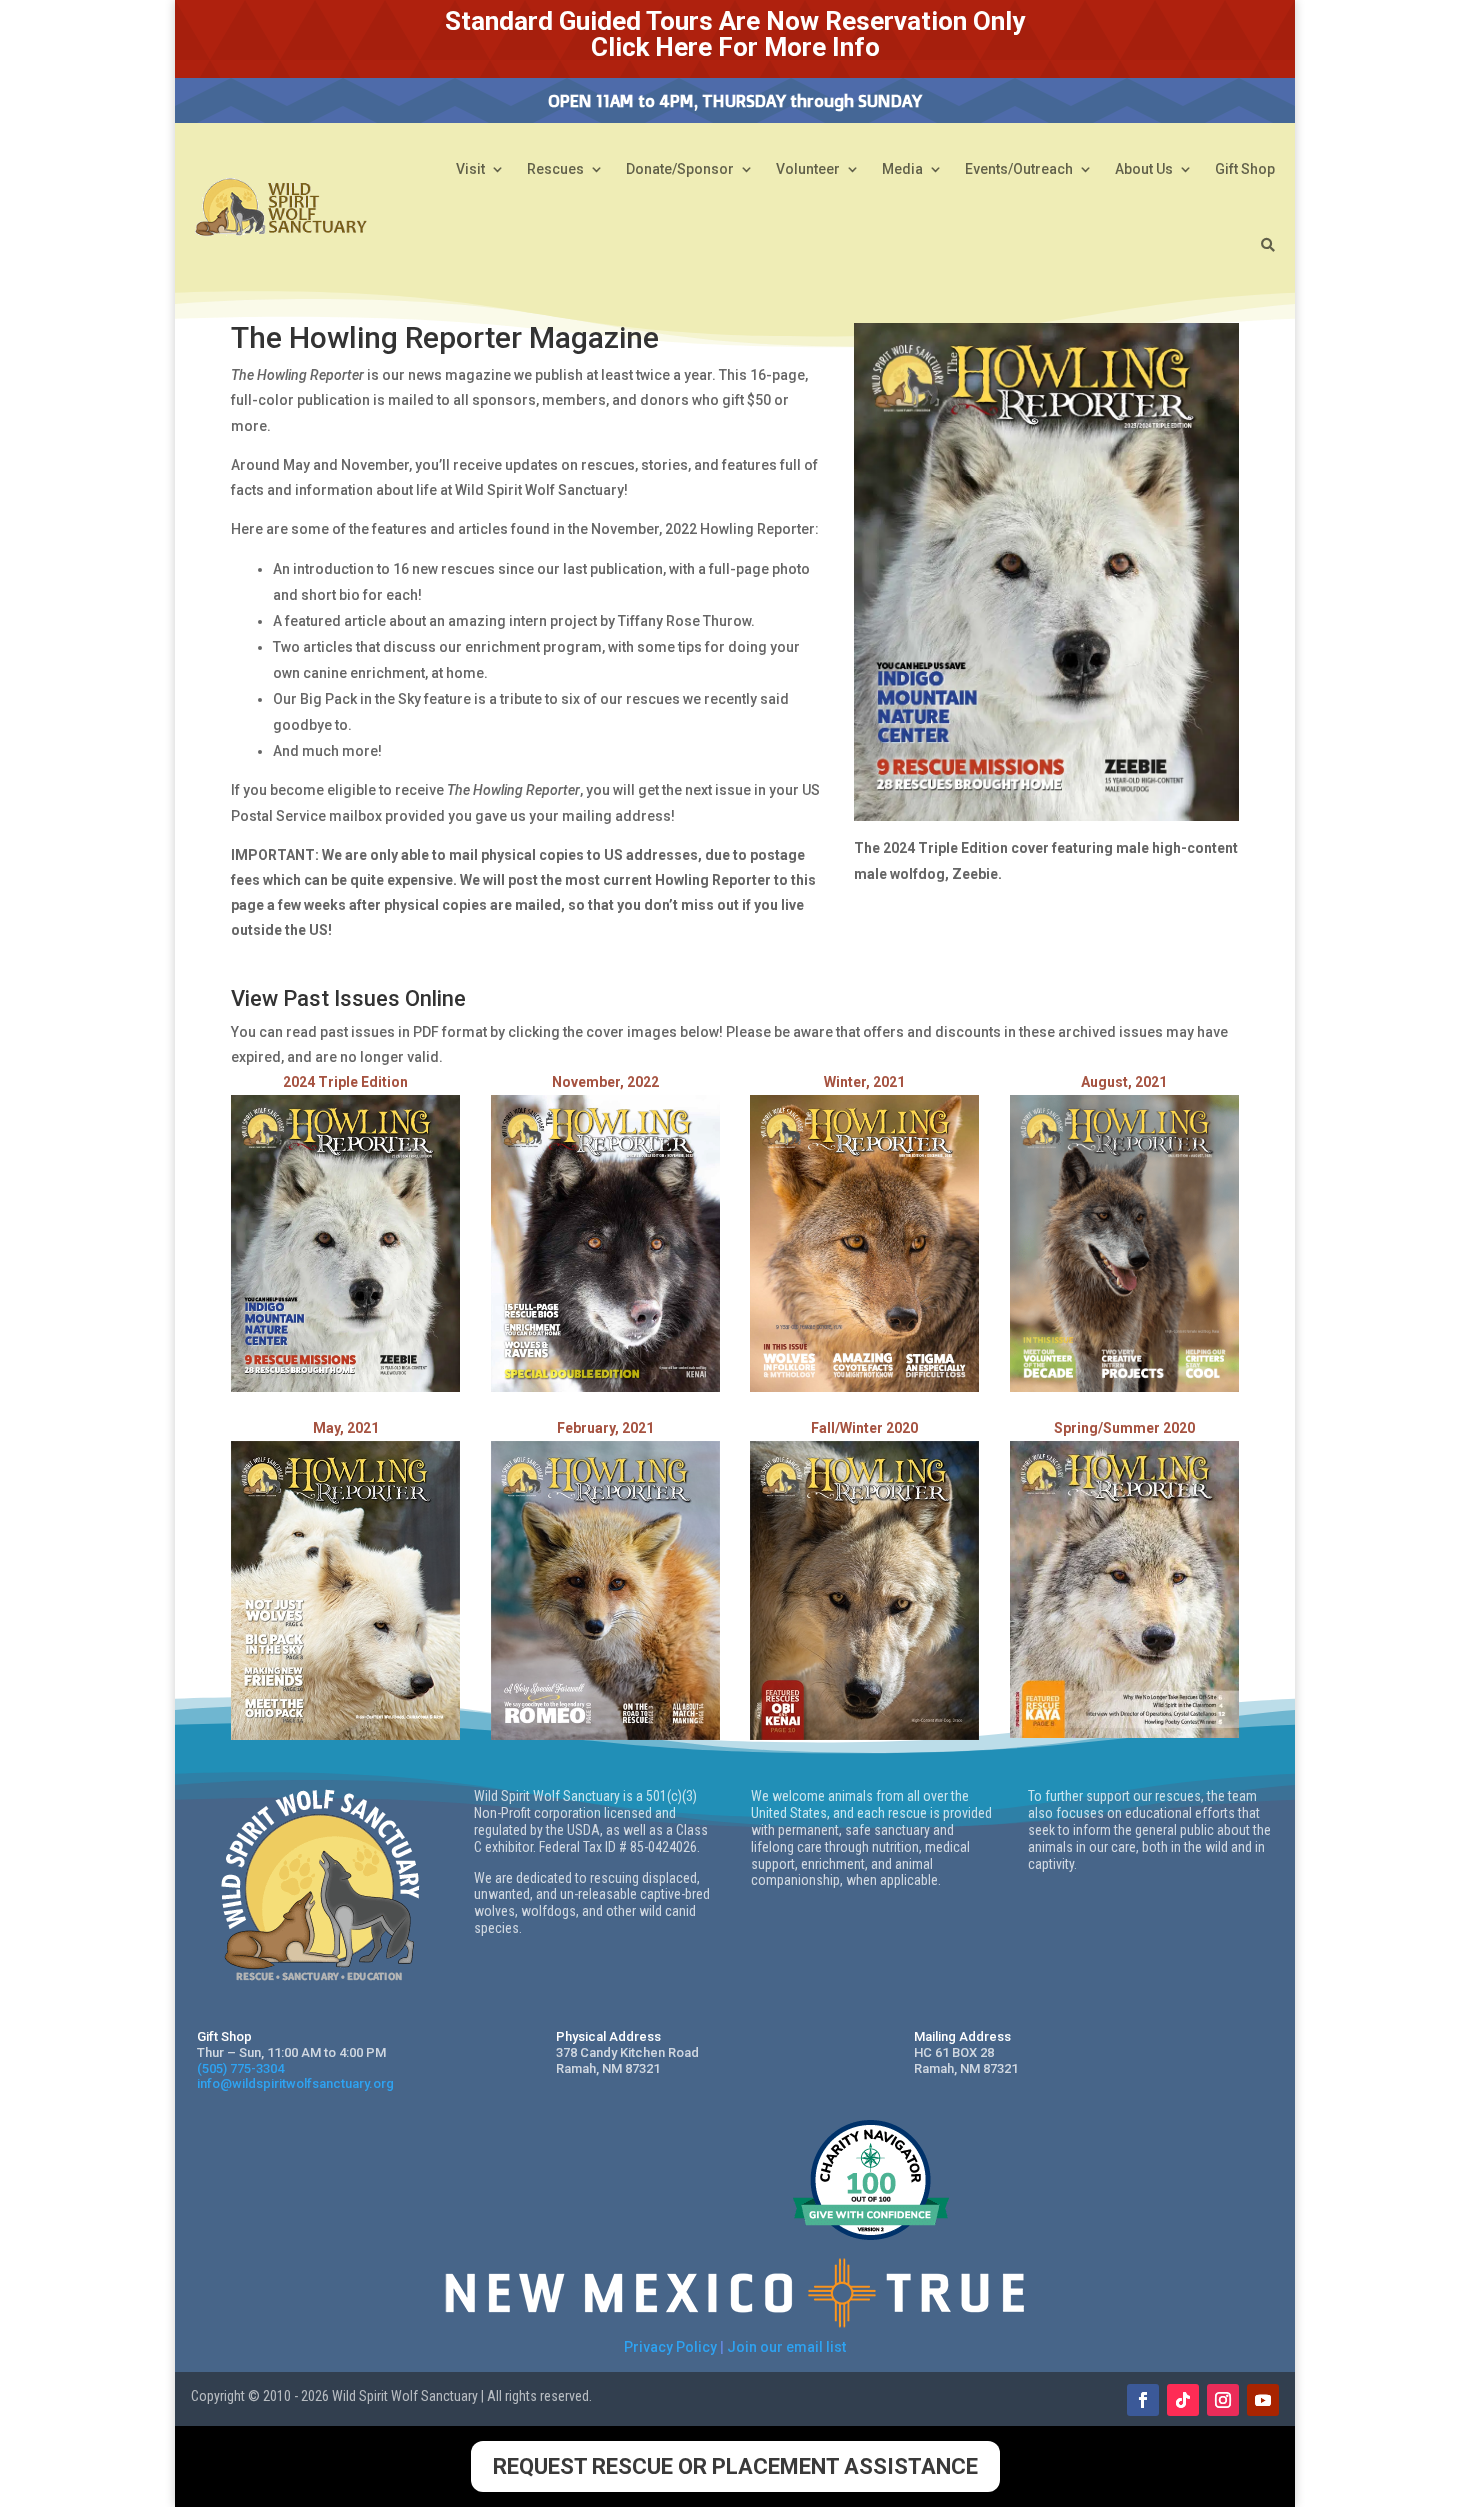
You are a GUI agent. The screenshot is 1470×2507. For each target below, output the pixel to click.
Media (902, 169)
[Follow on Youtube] (1263, 2400)
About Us (1144, 169)
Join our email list (786, 2347)
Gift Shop (1245, 169)
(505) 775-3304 (240, 2068)
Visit (470, 169)
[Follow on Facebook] (1143, 2400)
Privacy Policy (670, 2347)
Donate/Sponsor (680, 169)
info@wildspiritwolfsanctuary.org (295, 2083)
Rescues (555, 169)
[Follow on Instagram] (1223, 2400)
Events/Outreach (1019, 169)
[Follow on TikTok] (1183, 2400)
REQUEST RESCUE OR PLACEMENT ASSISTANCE (735, 2466)
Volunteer (808, 169)
